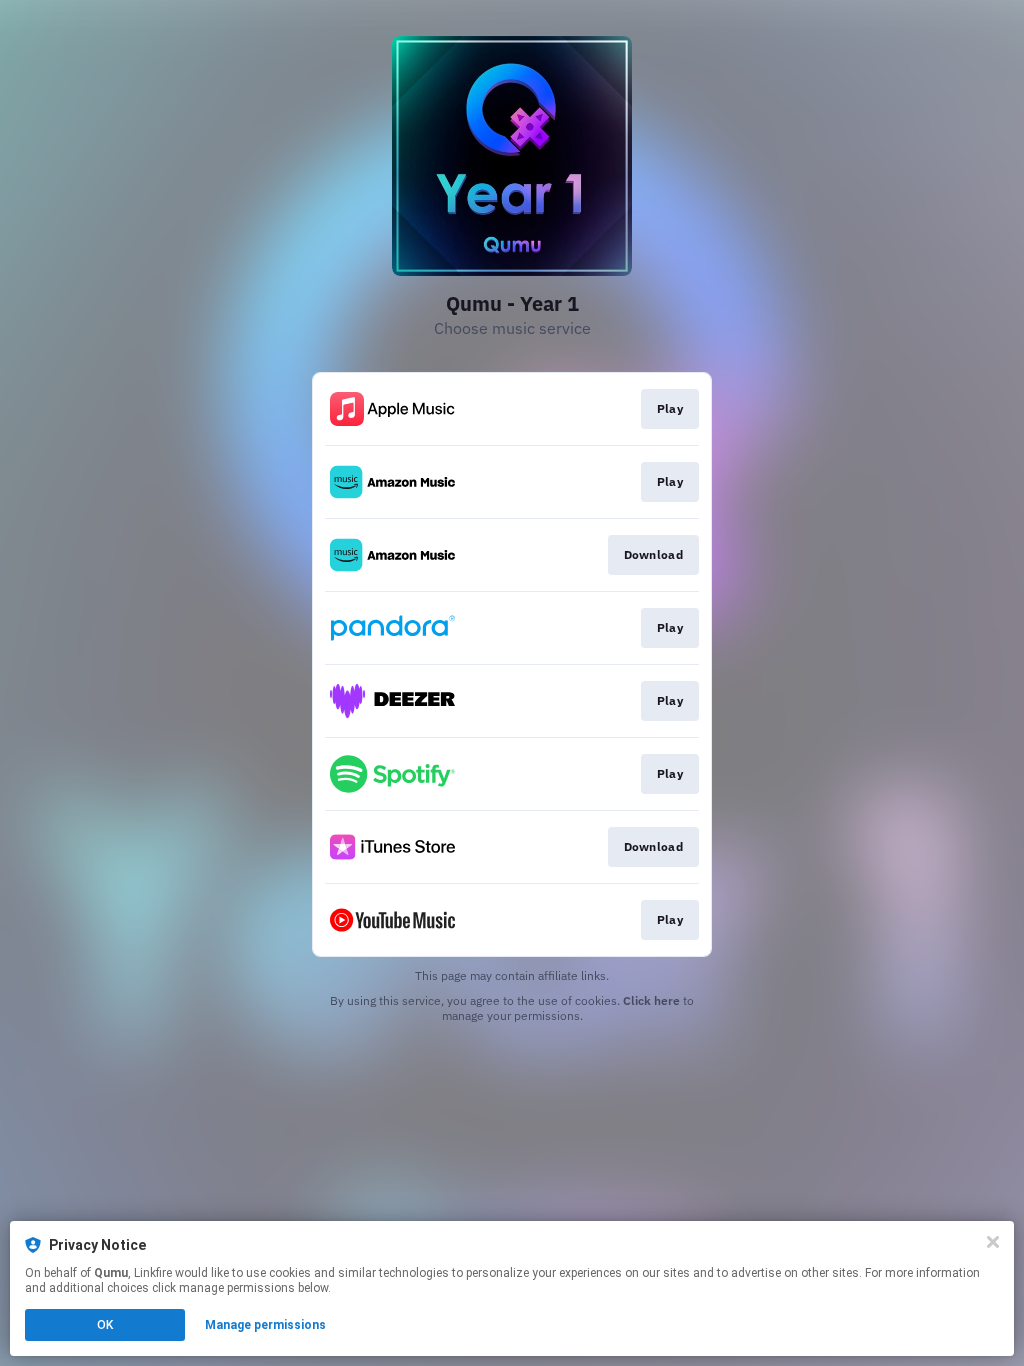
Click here (651, 1000)
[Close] (993, 1242)
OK (105, 1325)
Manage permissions (265, 1325)
